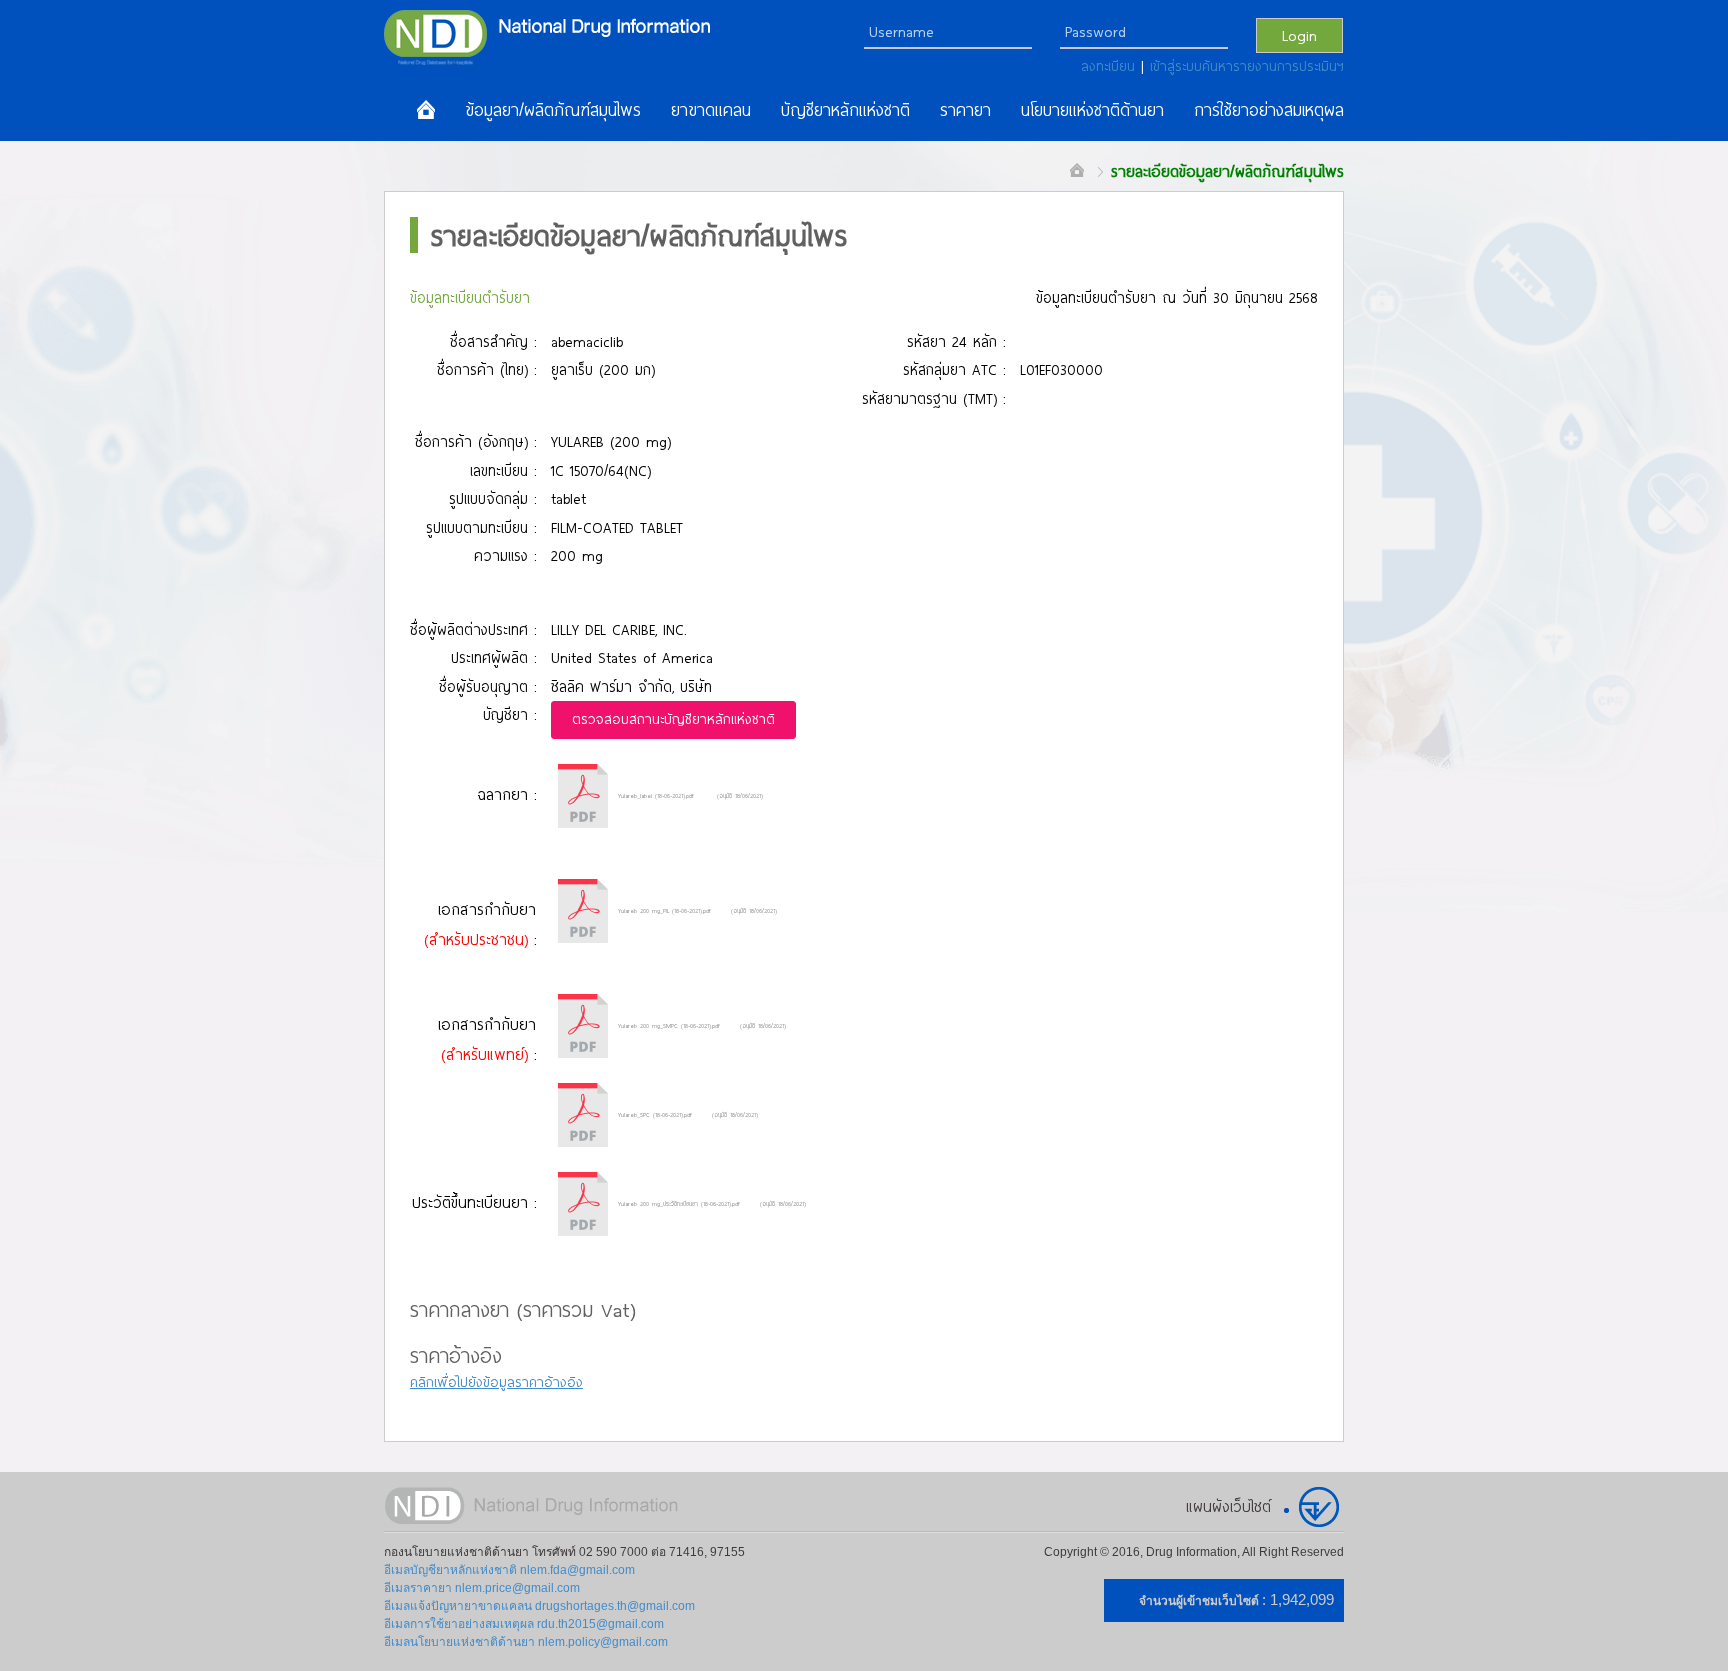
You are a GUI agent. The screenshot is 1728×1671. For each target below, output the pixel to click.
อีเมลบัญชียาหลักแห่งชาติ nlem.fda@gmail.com (509, 1570)
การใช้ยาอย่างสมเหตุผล (1269, 110)
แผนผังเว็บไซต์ (1228, 1506)
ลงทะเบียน (1111, 66)
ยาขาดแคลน (711, 110)
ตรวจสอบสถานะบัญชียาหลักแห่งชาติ (673, 719)
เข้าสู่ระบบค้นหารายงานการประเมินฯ (1247, 66)
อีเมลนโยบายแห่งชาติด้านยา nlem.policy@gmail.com (526, 1642)
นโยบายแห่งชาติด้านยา (1092, 110)
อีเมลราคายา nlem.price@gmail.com (482, 1588)
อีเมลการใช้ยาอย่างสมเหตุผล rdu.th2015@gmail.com (524, 1624)
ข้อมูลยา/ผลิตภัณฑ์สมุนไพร (553, 110)
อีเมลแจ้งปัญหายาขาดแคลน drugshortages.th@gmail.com (539, 1606)
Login (1299, 35)
